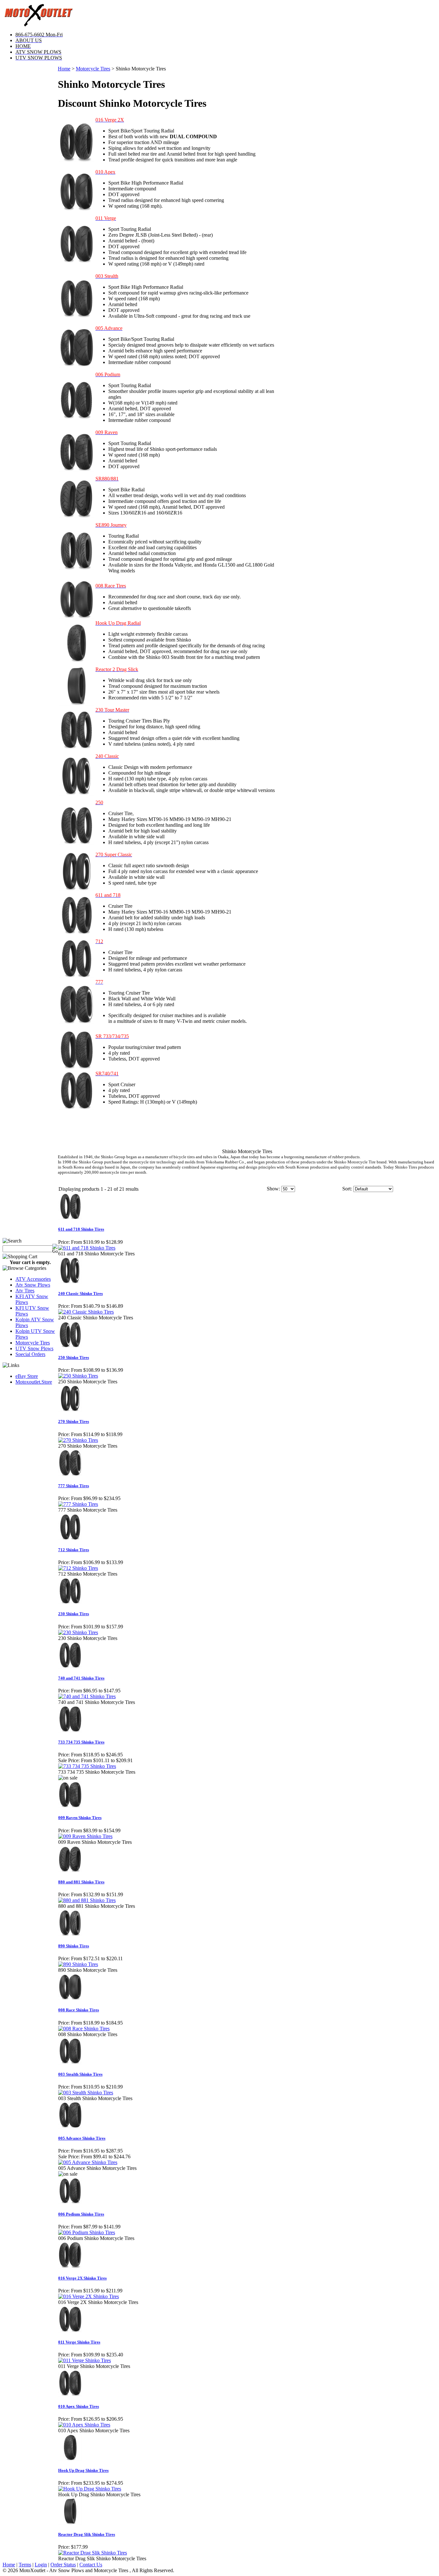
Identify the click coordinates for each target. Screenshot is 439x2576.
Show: (273, 1189)
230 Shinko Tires (74, 1614)
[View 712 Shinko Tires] (78, 1568)
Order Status (63, 2565)
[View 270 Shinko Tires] (78, 1440)
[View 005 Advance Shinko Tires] (88, 2162)
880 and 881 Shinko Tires (81, 1882)
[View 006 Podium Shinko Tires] (87, 2232)
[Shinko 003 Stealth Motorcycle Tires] (76, 317)
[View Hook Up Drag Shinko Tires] (90, 2489)
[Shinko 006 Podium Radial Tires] (76, 418)
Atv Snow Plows (33, 1285)
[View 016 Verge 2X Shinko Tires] (89, 2296)
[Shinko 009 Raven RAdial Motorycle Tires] (76, 470)
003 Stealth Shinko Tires (80, 2074)
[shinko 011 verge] (76, 262)
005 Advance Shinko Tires (82, 2138)
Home (64, 69)
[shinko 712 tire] (76, 976)
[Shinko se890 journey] (76, 568)
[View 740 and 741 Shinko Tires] (87, 1696)
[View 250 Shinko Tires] (78, 1376)
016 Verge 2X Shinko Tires (82, 2278)
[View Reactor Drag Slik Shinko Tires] (93, 2553)
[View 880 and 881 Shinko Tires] (87, 1900)
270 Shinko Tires (74, 1421)
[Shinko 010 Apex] (76, 209)
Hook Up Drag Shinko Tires (83, 2470)
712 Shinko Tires (74, 1550)
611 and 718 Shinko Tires (81, 1229)
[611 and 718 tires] (76, 933)
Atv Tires (25, 1291)
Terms (25, 2565)
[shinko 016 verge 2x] (76, 160)
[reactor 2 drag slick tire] (76, 704)
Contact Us (91, 2565)
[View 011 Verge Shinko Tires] (85, 2360)
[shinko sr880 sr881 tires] (76, 516)
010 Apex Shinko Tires (79, 2406)
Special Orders (30, 1354)
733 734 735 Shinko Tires (81, 1742)
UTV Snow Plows (34, 1348)
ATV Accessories (33, 1279)
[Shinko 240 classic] (76, 794)
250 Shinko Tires (74, 1357)
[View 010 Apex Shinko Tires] (84, 2425)
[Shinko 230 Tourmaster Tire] (76, 747)
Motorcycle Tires (33, 1343)
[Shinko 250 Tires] (76, 843)
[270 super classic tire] (76, 889)
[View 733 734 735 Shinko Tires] (87, 1766)
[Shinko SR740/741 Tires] (76, 1108)
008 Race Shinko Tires (79, 2010)
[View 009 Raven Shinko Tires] (85, 1836)
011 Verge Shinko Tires (79, 2342)
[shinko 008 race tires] (76, 617)
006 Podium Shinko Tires (81, 2214)
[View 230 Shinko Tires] (78, 1632)
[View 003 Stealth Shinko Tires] (86, 2093)
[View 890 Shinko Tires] (78, 1964)
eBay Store (27, 1376)
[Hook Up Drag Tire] (76, 661)
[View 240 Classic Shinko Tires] (86, 1312)
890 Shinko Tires (74, 1946)
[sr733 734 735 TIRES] (76, 1068)
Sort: (347, 1189)
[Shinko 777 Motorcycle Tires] (76, 1022)
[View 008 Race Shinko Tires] (84, 2029)
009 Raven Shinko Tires (80, 1818)
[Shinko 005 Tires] (76, 366)
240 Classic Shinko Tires (81, 1293)
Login (41, 2565)
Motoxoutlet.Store (34, 1382)
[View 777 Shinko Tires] (78, 1504)
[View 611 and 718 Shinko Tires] (87, 1248)
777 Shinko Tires (74, 1486)
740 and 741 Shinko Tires (81, 1678)
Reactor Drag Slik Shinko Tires (87, 2534)
